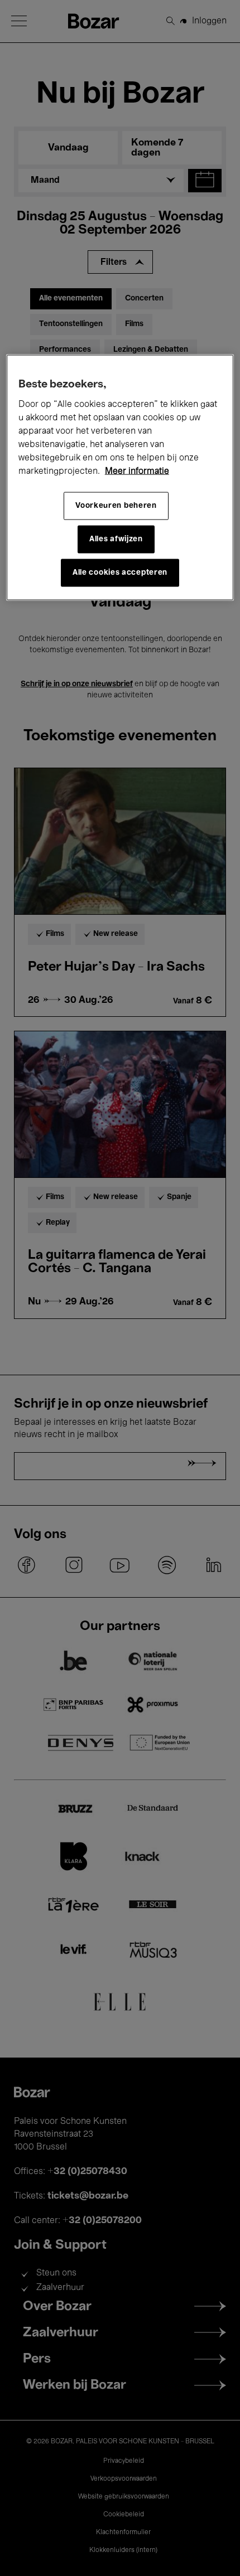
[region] (120, 478)
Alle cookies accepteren (120, 573)
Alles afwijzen (116, 539)
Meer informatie (137, 472)
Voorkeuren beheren (116, 506)
